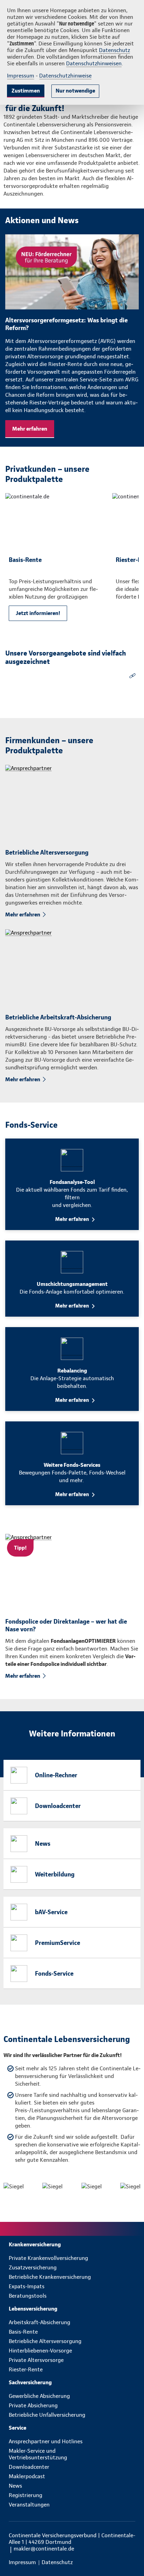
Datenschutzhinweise (65, 76)
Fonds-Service (54, 1973)
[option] (55, 562)
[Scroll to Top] (129, 2554)
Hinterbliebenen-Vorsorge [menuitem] (40, 2351)
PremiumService (57, 1943)
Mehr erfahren (30, 429)
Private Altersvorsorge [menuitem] (36, 2360)
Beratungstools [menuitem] (28, 2296)
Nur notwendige (75, 91)
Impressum (21, 76)
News (43, 1843)
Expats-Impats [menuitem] (27, 2286)
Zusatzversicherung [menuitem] (33, 2267)
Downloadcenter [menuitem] (29, 2467)
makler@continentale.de (44, 2549)
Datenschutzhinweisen (94, 63)
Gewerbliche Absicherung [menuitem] (39, 2396)
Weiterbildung (55, 1874)
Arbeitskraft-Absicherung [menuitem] (39, 2322)
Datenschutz (114, 50)
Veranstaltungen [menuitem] (29, 2505)
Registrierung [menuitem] (26, 2495)
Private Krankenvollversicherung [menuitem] (48, 2258)
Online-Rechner (56, 1775)
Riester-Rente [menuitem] (26, 2369)
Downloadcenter (58, 1806)
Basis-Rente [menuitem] (23, 2332)
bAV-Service (51, 1912)
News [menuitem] (15, 2486)
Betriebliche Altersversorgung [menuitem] (45, 2341)
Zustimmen (26, 91)
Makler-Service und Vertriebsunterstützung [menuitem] (38, 2454)
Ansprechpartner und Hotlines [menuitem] (46, 2441)
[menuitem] (72, 2244)
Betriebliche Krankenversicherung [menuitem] (50, 2277)
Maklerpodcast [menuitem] (27, 2476)
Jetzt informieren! (38, 613)
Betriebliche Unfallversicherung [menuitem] (47, 2415)
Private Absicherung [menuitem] (33, 2405)
